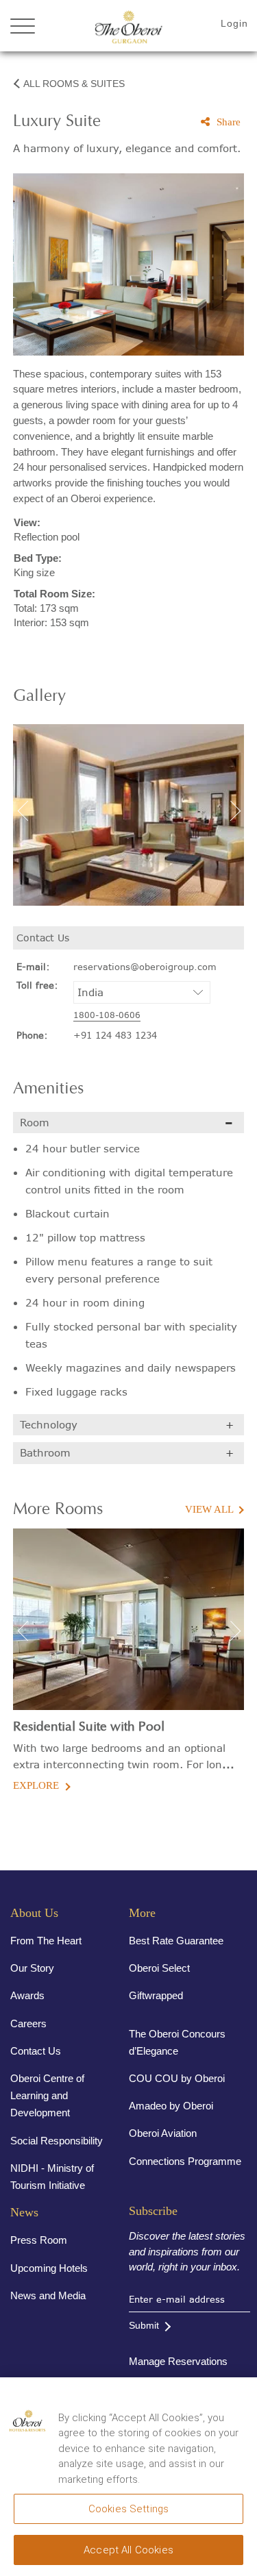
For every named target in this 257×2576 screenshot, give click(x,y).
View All (209, 1509)
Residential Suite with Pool (89, 1727)
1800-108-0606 (107, 1015)
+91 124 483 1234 (115, 1035)
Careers (28, 2023)
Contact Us (36, 2051)
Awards (27, 1995)
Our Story (32, 1968)
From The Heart (46, 1941)
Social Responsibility (57, 2141)
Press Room (39, 2240)
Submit (144, 2325)
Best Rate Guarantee (176, 1941)
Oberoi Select (159, 1968)
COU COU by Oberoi (177, 2078)
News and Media (48, 2295)
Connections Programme (185, 2161)
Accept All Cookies (128, 2550)
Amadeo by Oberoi (171, 2106)
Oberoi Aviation (163, 2133)
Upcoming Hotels (49, 2268)
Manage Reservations (178, 2361)
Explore (36, 1785)
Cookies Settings (128, 2509)
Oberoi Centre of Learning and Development (47, 2095)
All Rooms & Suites (74, 84)
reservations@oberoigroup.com (145, 967)
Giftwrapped (156, 1995)
